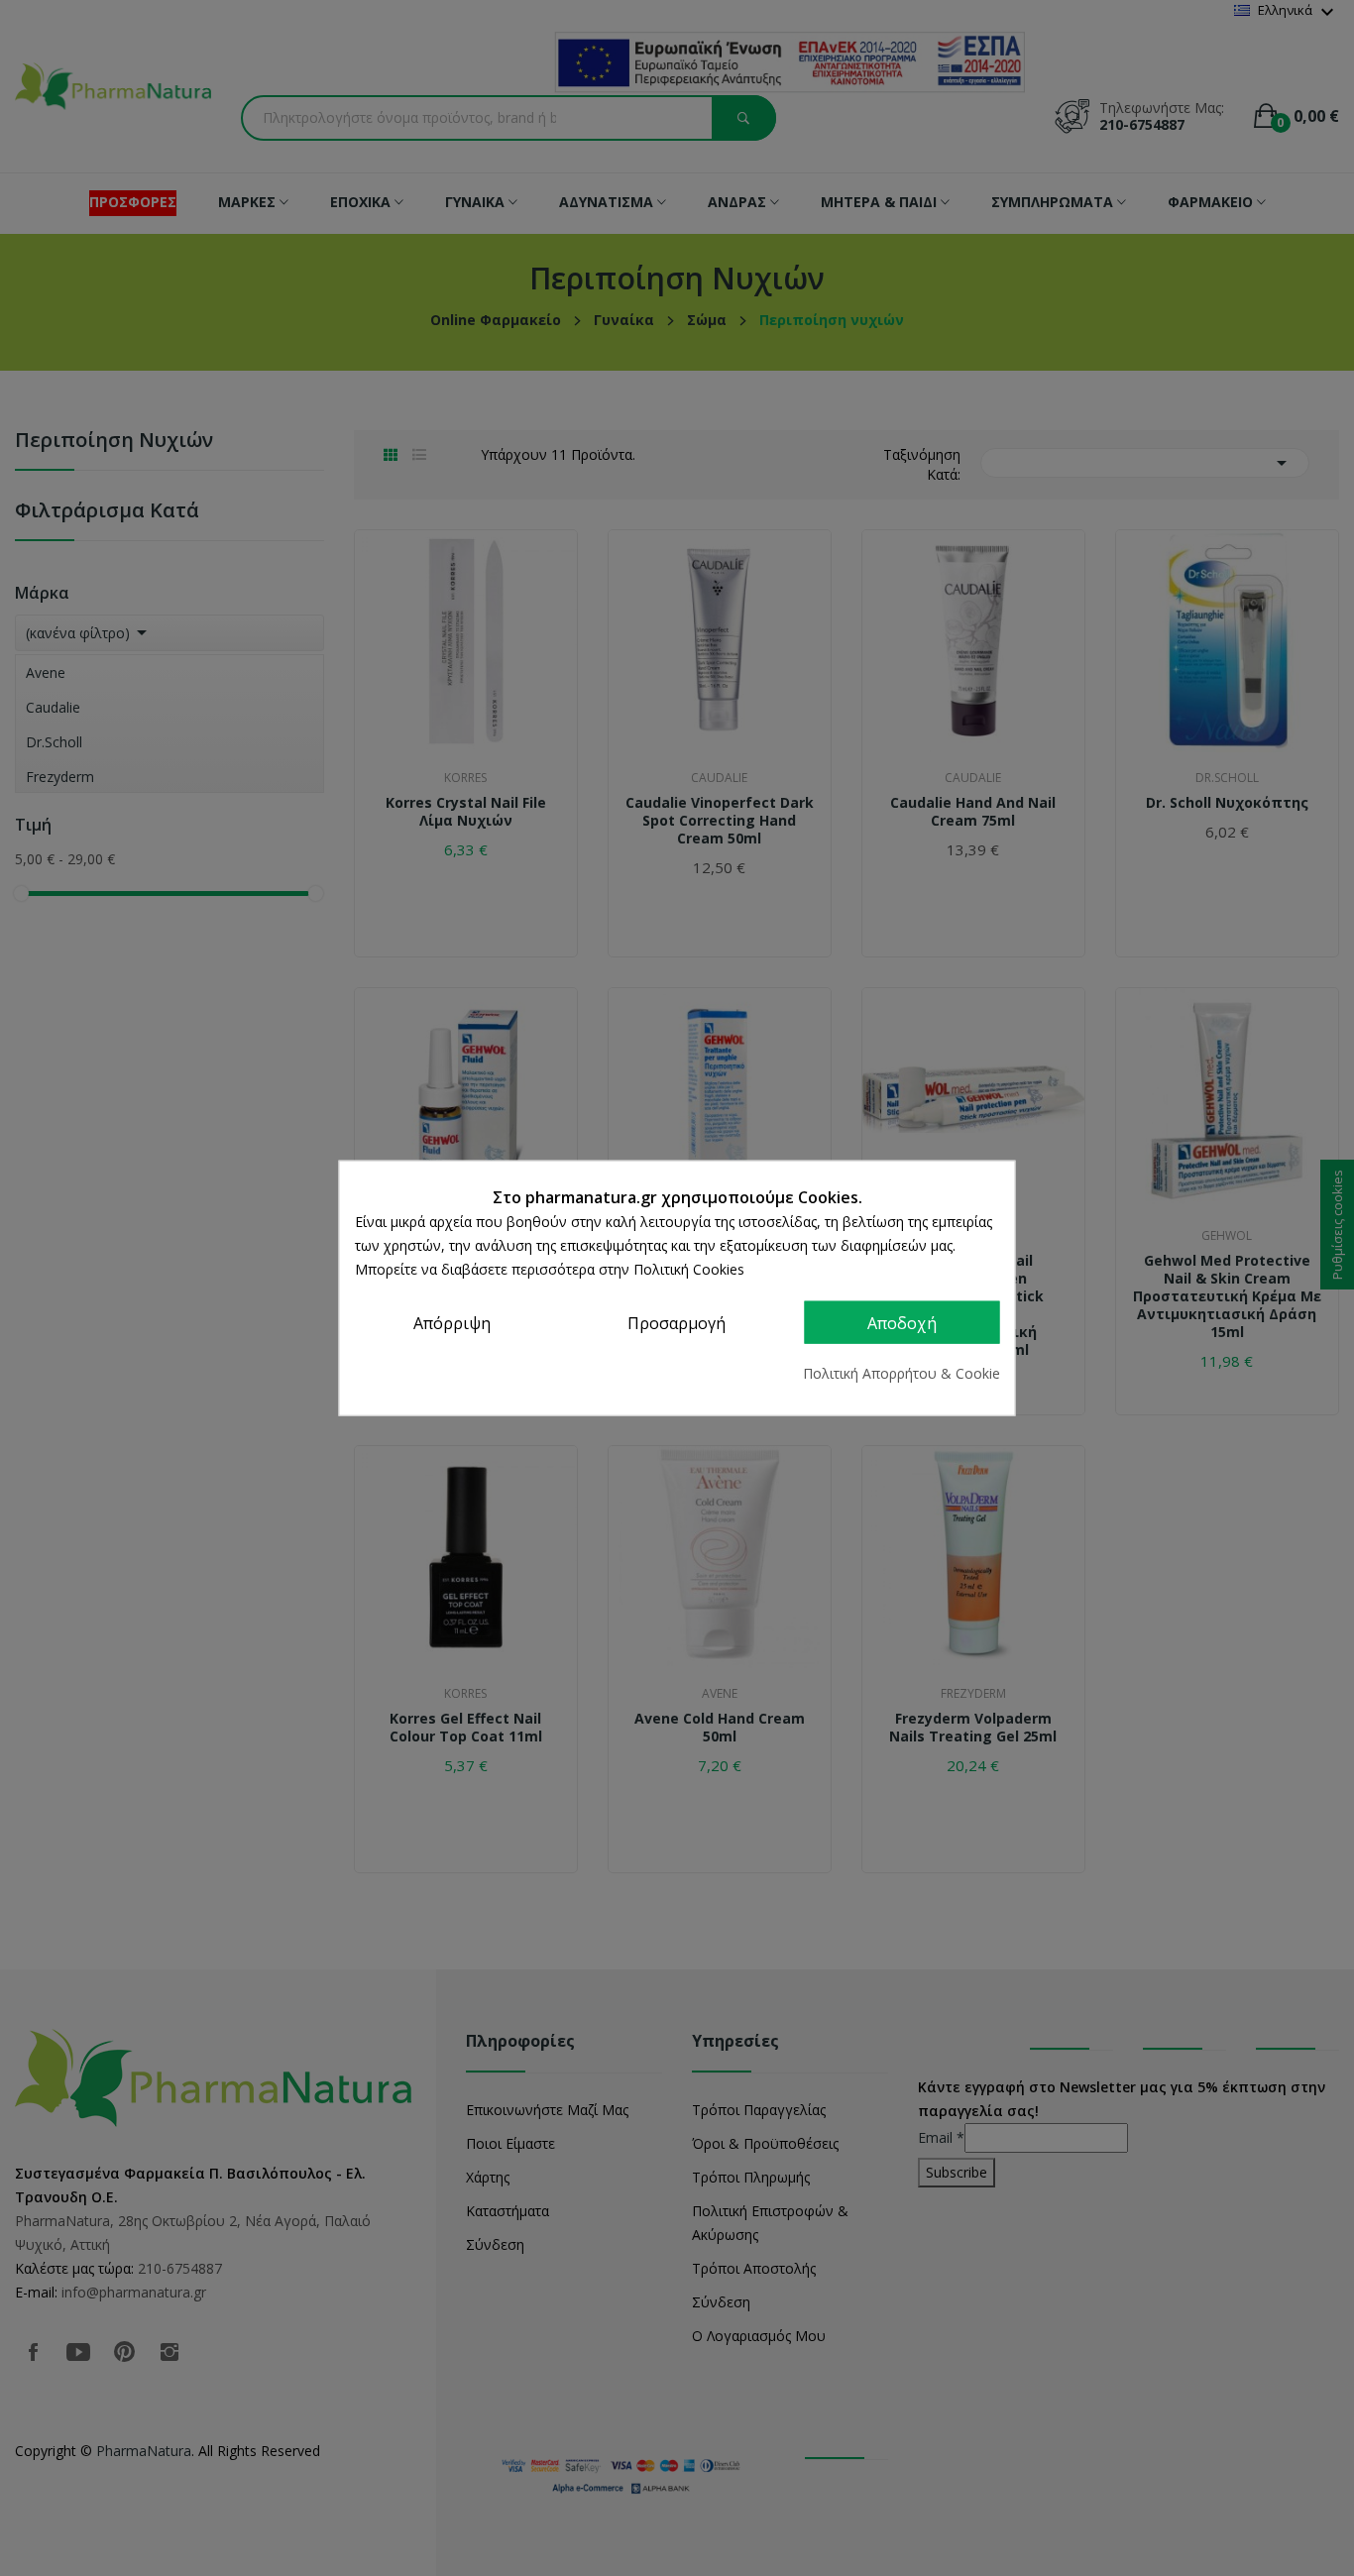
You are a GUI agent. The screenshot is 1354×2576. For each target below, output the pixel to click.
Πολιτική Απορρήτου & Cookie (902, 1373)
